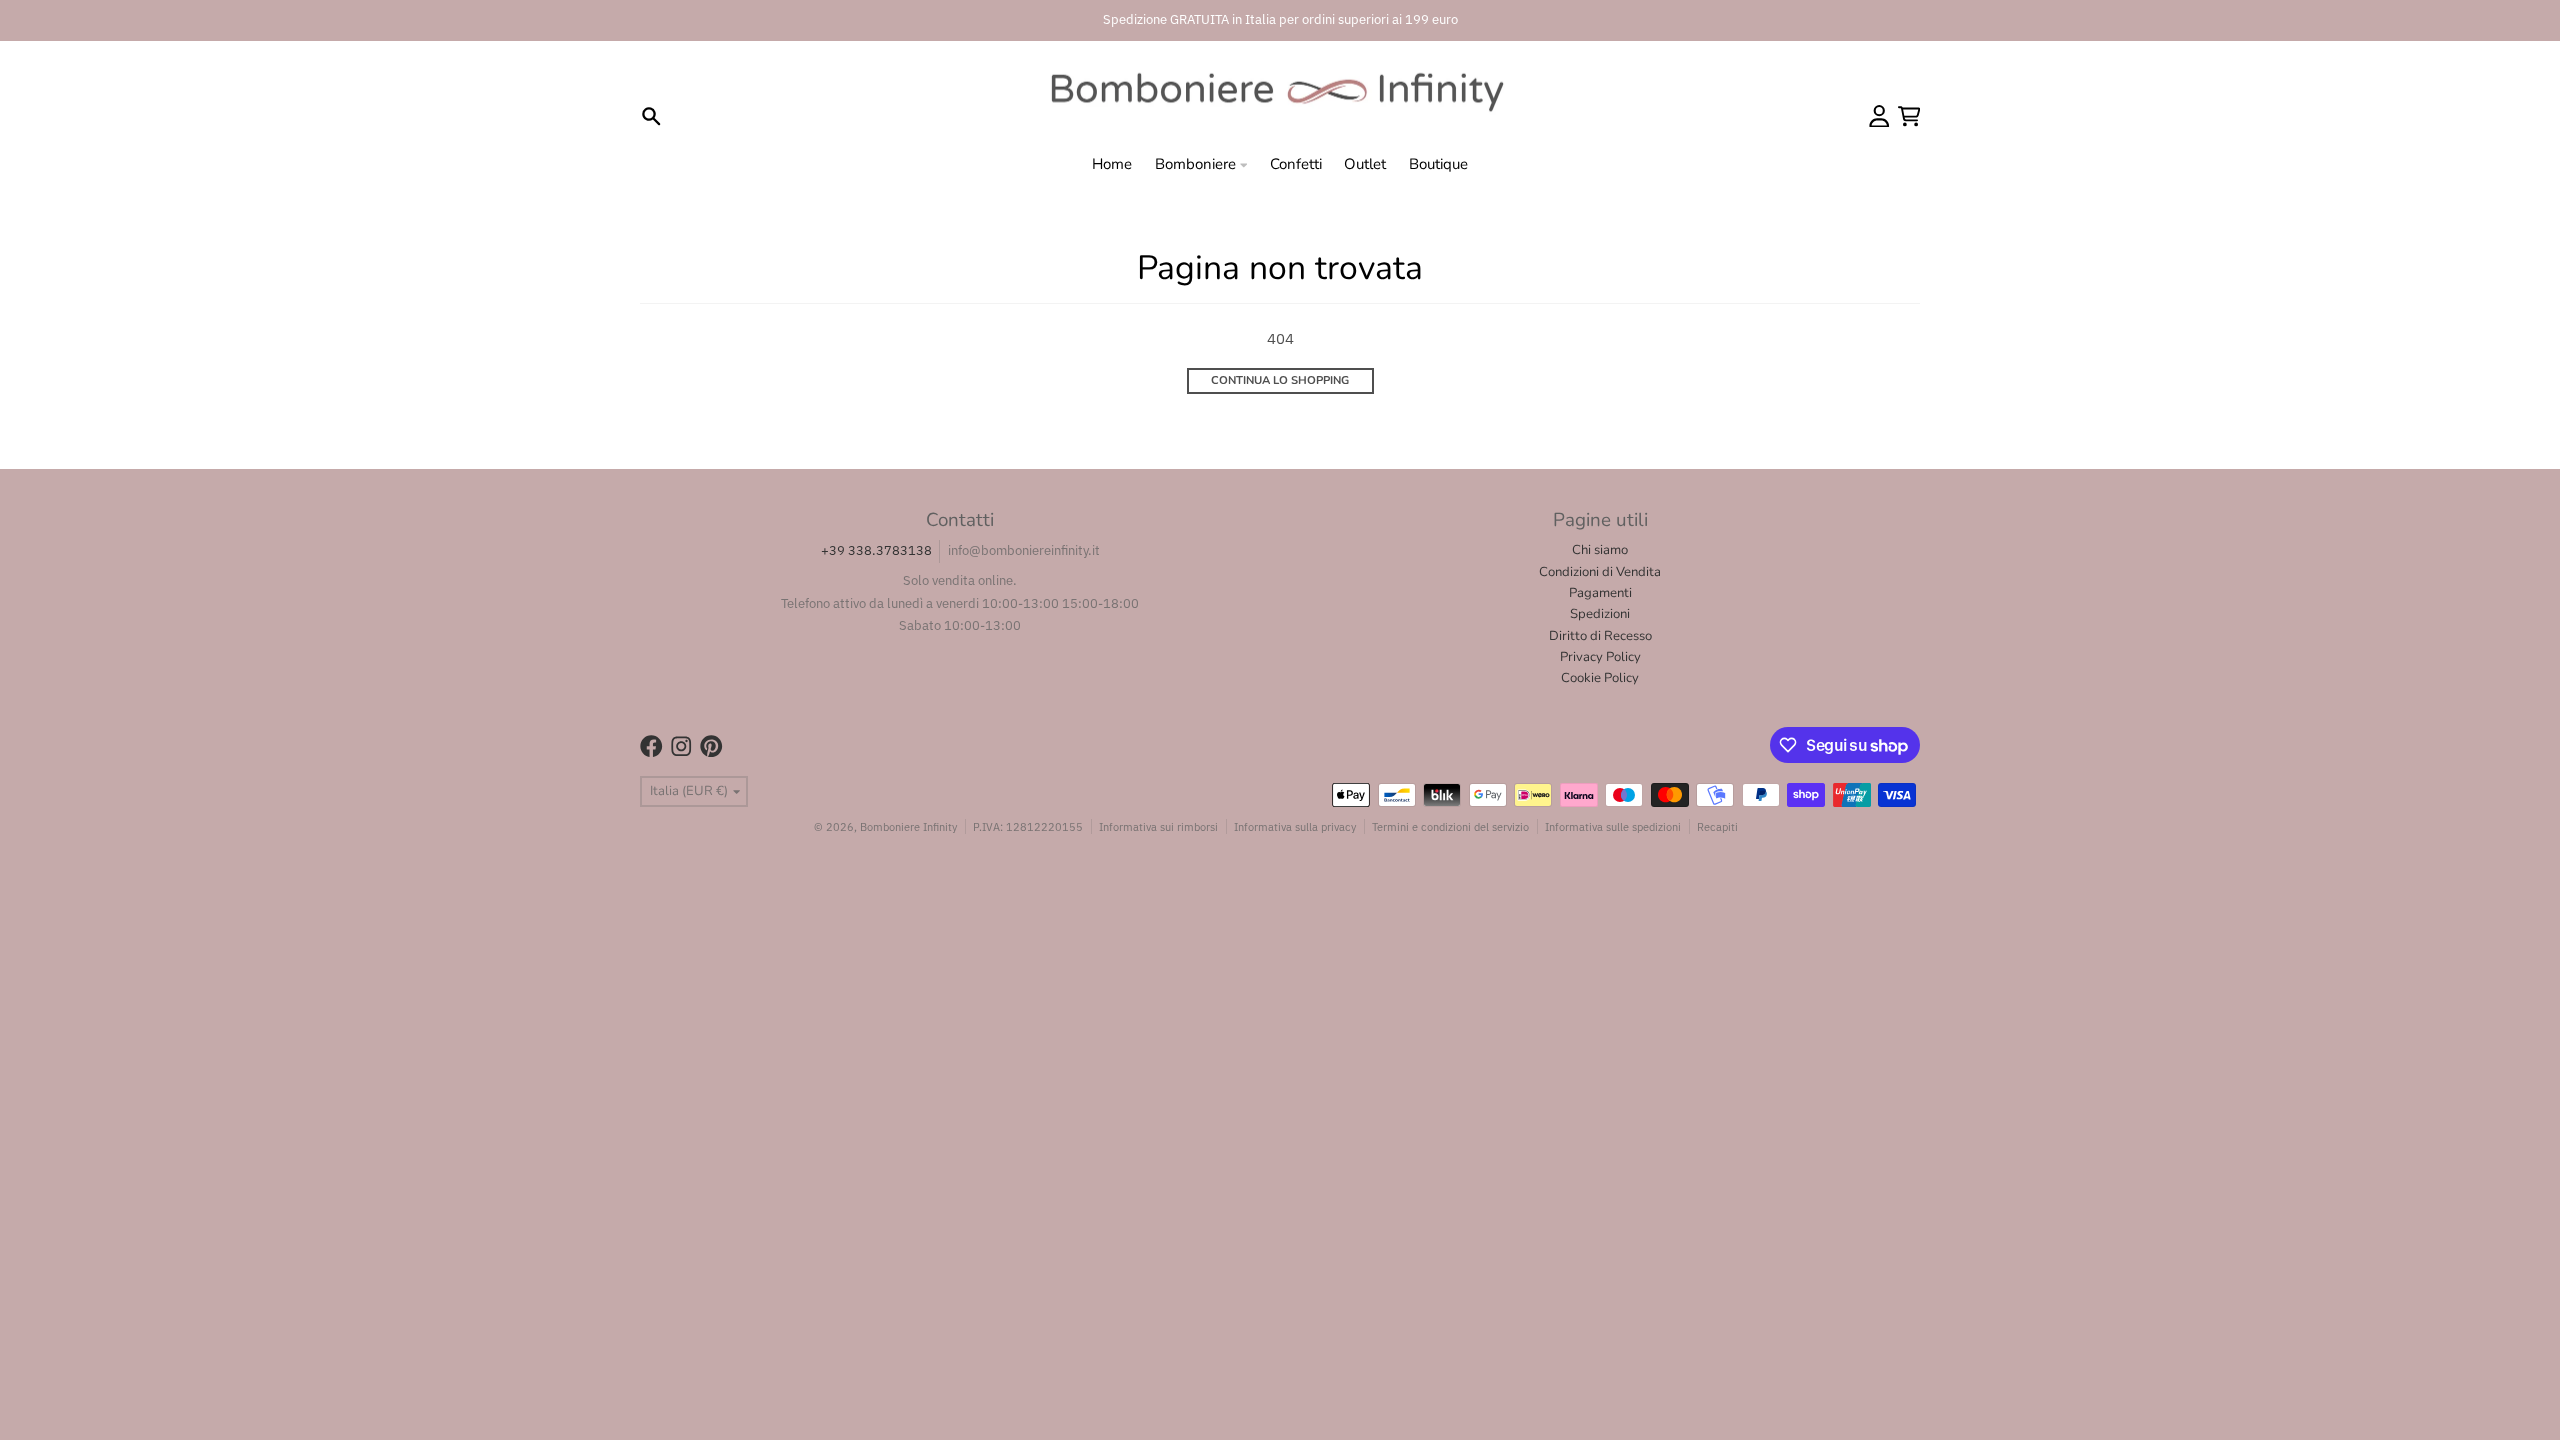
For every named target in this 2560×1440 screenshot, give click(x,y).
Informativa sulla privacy (1295, 826)
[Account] (1879, 116)
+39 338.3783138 (876, 550)
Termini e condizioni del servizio (1450, 826)
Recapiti (1717, 826)
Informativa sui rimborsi (1158, 826)
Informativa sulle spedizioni (1613, 826)
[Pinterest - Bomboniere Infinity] (711, 746)
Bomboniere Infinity (908, 826)
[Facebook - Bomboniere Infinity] (651, 746)
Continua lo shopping (1280, 380)
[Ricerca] (651, 116)
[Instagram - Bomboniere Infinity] (681, 746)
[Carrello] (1909, 116)
